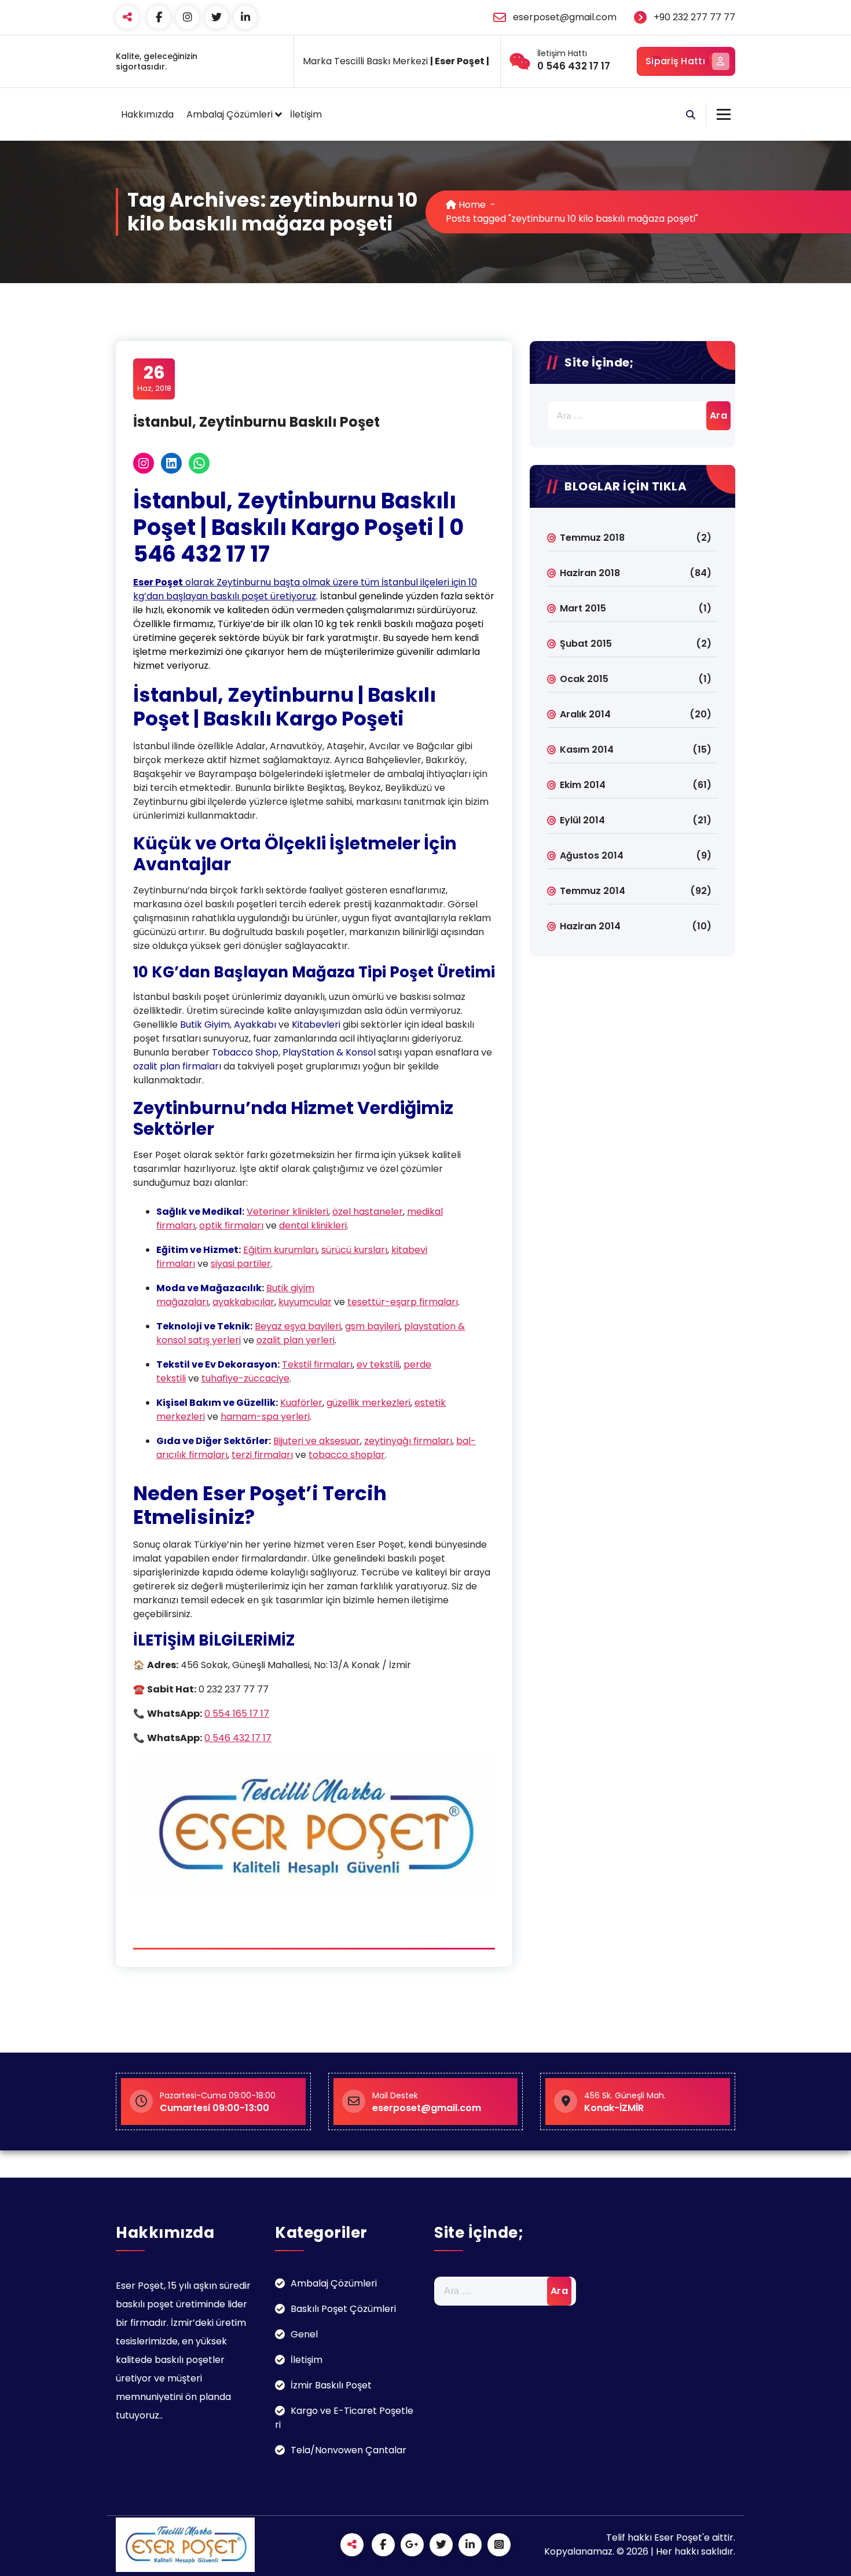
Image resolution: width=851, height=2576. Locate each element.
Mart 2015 (583, 608)
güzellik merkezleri (368, 1403)
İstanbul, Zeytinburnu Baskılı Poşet (256, 422)
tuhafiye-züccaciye (245, 1378)
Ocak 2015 (584, 679)
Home (471, 205)
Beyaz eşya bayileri (298, 1326)
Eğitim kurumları (280, 1250)
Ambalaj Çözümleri (230, 114)
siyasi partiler (241, 1264)
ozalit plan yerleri (296, 1340)
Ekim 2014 (583, 785)
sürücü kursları (354, 1250)
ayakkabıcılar (243, 1302)
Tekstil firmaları (317, 1364)
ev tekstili (378, 1364)
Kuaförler (301, 1403)
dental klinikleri (313, 1225)
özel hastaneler (368, 1212)
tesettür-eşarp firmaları (403, 1302)
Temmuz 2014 (593, 891)
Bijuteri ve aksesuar (317, 1441)
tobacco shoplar (347, 1455)
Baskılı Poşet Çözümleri (343, 2309)
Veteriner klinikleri (287, 1212)
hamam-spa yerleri (265, 1417)
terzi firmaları (262, 1455)
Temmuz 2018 (592, 538)
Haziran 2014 (590, 926)
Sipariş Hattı (675, 61)
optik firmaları (231, 1225)
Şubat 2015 (586, 644)
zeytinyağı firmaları (408, 1441)
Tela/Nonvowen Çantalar (349, 2450)
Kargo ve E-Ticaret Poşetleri (344, 2418)
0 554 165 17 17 (237, 1714)
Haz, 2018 (154, 378)
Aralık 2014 (585, 714)
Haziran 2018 (590, 573)
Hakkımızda (147, 114)
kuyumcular (305, 1302)
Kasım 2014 (587, 750)
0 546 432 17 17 (238, 1738)
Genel (304, 2334)
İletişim (306, 114)
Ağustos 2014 (592, 855)
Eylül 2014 (582, 820)
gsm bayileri (373, 1326)
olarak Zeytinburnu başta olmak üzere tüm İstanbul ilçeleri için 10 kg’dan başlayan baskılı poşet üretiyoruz (305, 589)
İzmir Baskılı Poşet (331, 2385)
